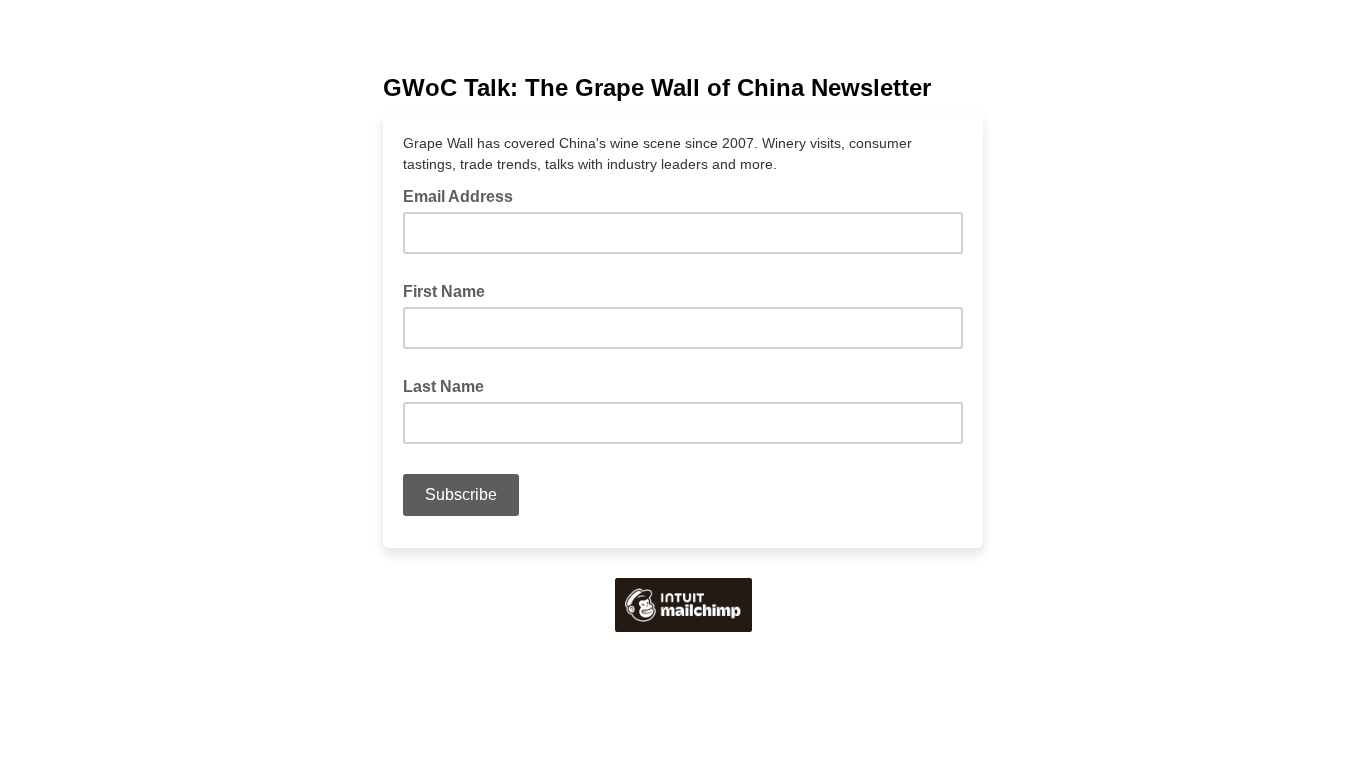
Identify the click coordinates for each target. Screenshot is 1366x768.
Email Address (464, 195)
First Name (444, 291)
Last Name (443, 386)
